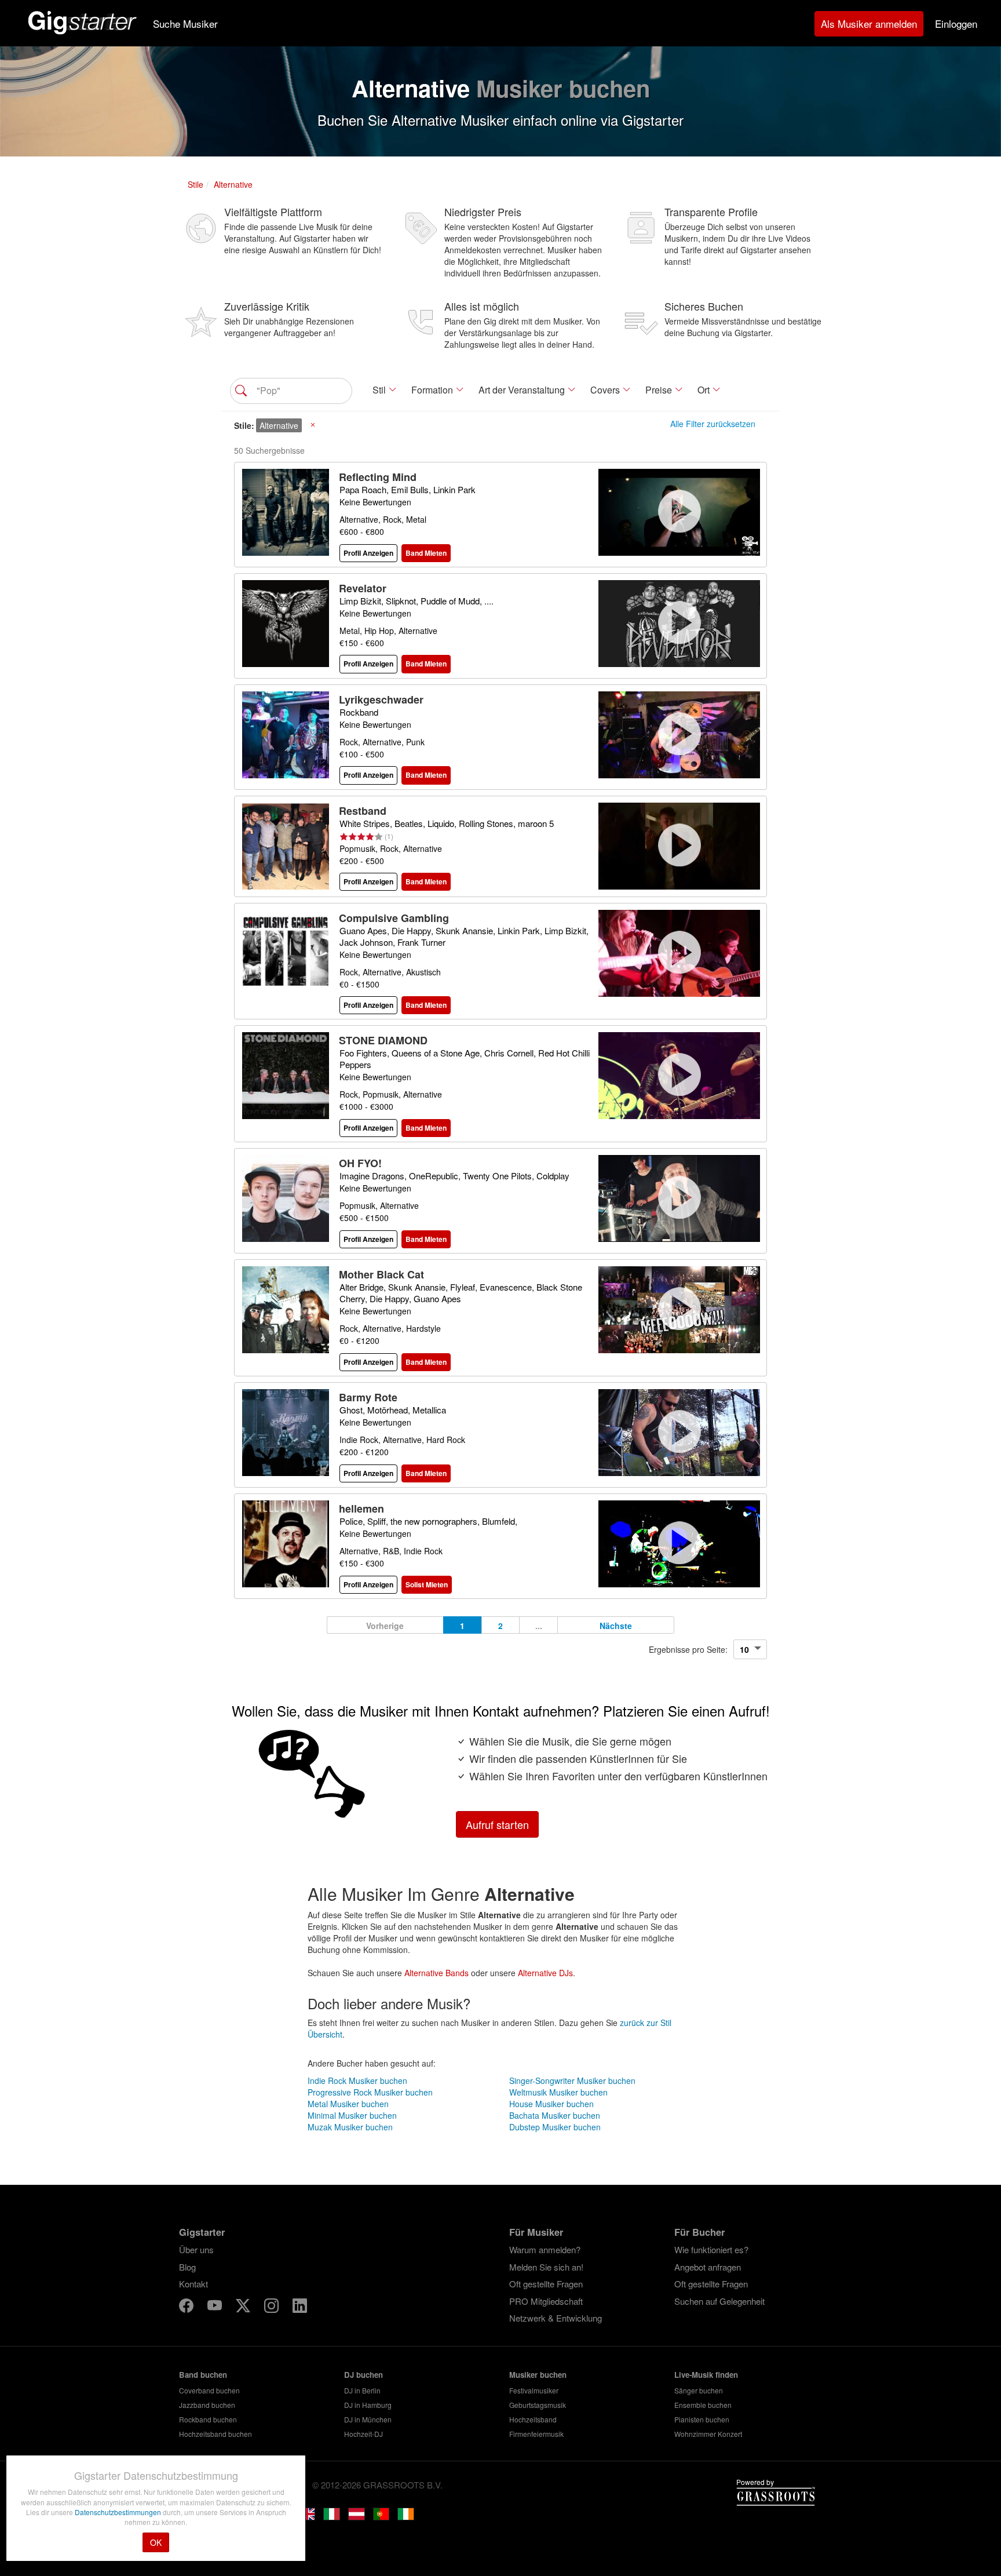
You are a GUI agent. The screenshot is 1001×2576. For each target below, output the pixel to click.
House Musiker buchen (551, 2104)
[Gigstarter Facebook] (187, 2307)
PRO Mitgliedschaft (546, 2301)
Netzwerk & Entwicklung (556, 2318)
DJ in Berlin (362, 2390)
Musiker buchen (538, 2375)
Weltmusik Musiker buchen (558, 2092)
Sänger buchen (699, 2390)
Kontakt (193, 2284)
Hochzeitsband (533, 2419)
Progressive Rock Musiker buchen (370, 2092)
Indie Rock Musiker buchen (357, 2081)
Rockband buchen (208, 2419)
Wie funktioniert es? (711, 2249)
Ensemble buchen (703, 2405)
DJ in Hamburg (368, 2405)
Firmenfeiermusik (536, 2434)
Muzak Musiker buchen (350, 2127)
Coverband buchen (209, 2390)
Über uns (196, 2249)
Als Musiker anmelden (869, 23)
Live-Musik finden (706, 2375)
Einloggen (956, 23)
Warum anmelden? (545, 2249)
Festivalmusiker (534, 2390)
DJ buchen (363, 2375)
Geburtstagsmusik (538, 2405)
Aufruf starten (497, 1824)
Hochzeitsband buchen (215, 2434)
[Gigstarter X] (244, 2307)
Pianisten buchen (702, 2419)
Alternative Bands (436, 1973)
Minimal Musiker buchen (352, 2115)
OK (156, 2542)
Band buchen (203, 2375)
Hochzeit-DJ (363, 2434)
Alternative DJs (545, 1973)
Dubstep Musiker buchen (555, 2127)
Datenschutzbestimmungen (119, 2512)
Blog (187, 2267)
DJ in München (368, 2419)
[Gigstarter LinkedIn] (300, 2307)
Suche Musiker (185, 23)
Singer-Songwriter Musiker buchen (572, 2081)
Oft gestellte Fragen (546, 2284)
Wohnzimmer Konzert (708, 2434)
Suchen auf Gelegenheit (719, 2301)
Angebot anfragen (708, 2267)
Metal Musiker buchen (348, 2104)
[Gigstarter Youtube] (216, 2307)
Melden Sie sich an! (546, 2267)
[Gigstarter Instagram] (273, 2307)
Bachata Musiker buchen (555, 2115)
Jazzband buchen (207, 2405)
